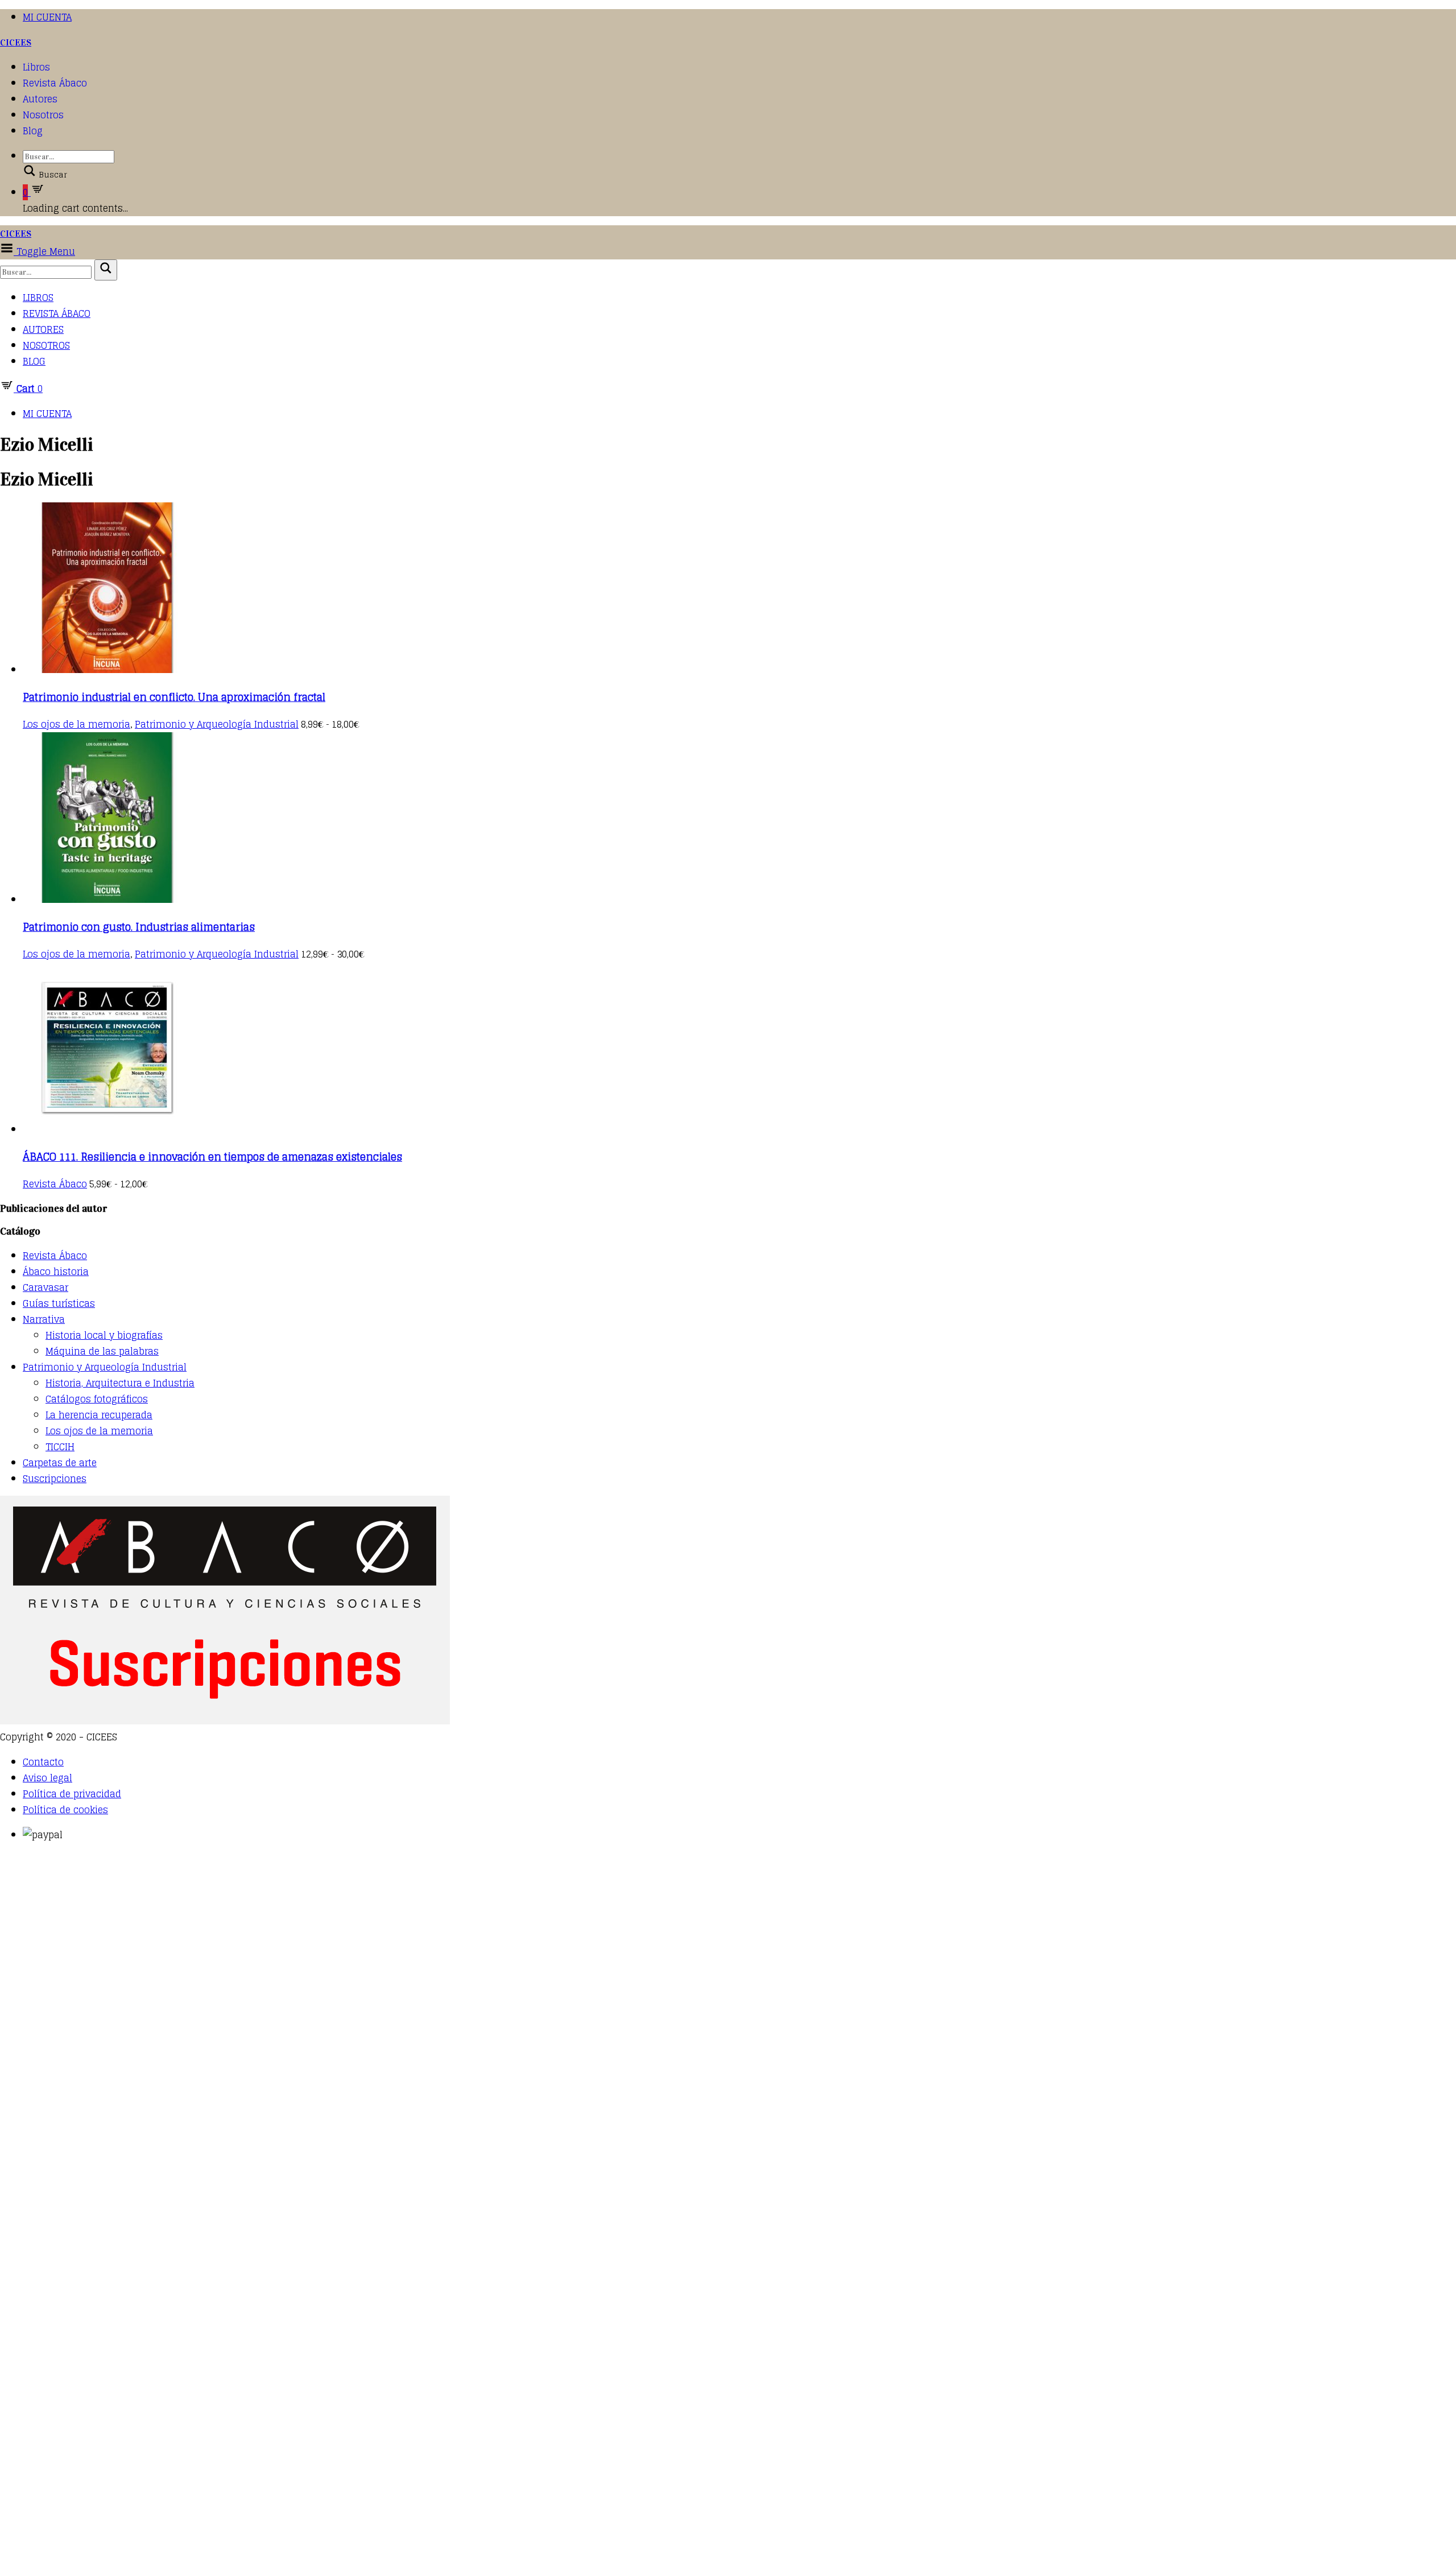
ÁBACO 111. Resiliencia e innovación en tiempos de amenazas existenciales (212, 1157)
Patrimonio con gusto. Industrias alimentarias (139, 927)
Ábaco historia (56, 1272)
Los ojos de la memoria (76, 724)
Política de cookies (65, 1810)
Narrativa (44, 1319)
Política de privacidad (72, 1794)
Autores (40, 99)
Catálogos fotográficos (97, 1399)
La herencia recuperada (99, 1415)
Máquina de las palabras (102, 1351)
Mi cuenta (47, 17)
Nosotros (43, 115)
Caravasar (45, 1287)
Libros (36, 67)
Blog (33, 131)
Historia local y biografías (104, 1335)
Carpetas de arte (60, 1463)
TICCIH (60, 1447)
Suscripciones (55, 1479)
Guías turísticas (59, 1303)
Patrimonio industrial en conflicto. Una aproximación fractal (174, 697)
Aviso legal (47, 1778)
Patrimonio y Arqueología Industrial (217, 724)
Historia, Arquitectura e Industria (120, 1383)
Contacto (43, 1762)
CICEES (16, 42)
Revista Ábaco (55, 83)
